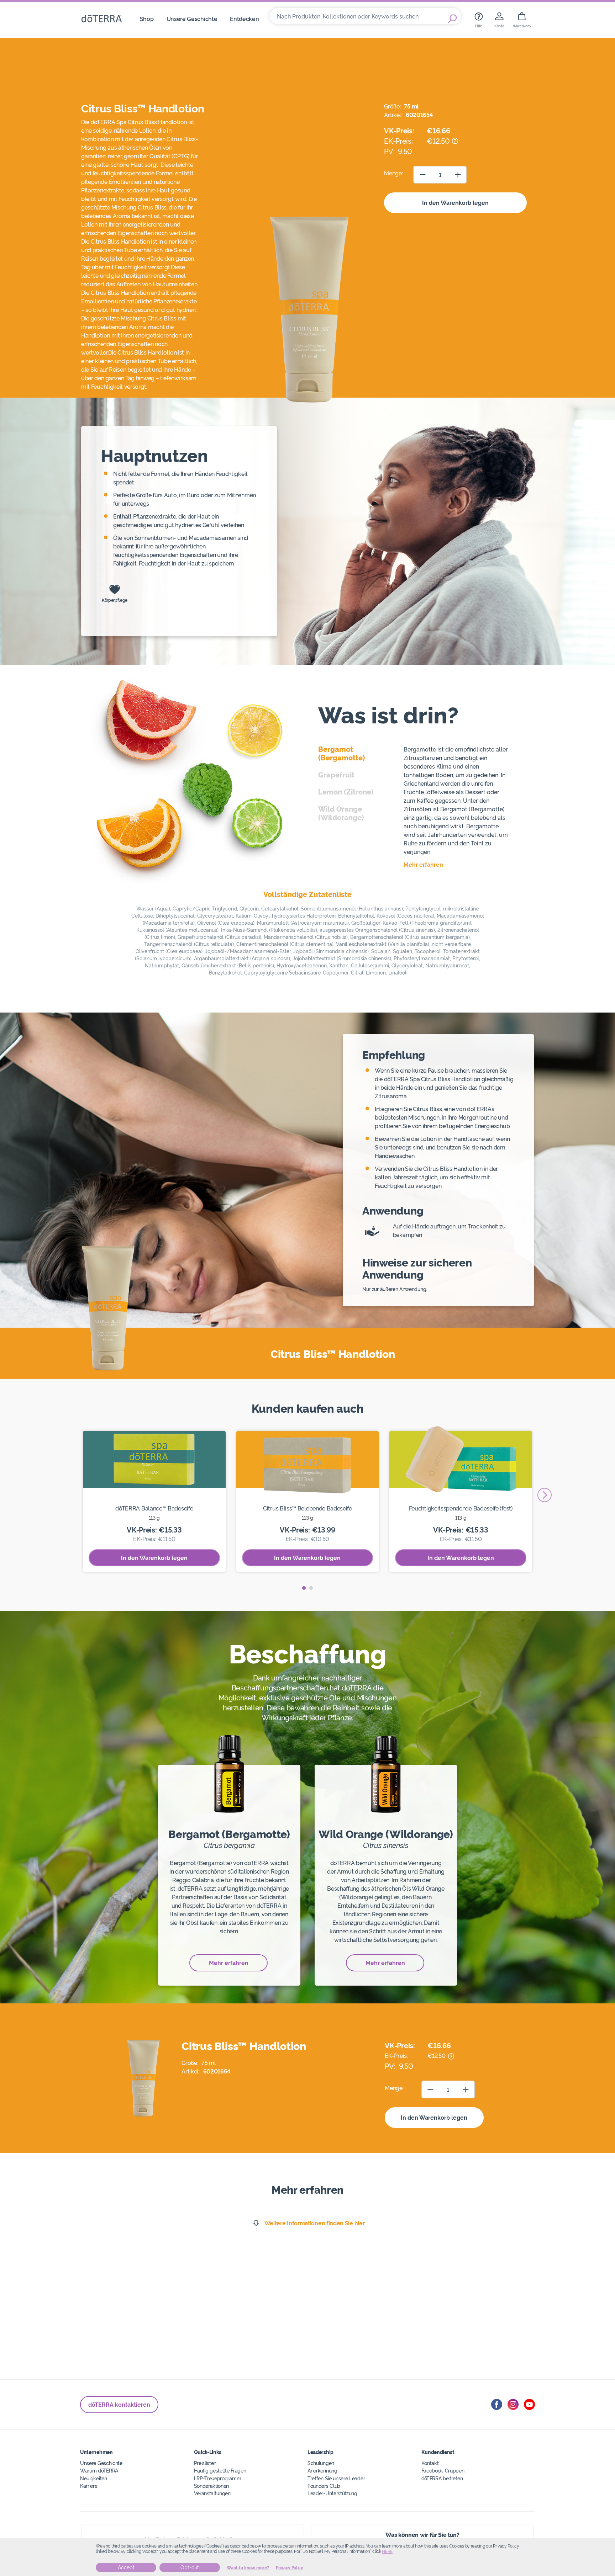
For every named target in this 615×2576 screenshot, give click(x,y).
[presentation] (545, 1495)
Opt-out (190, 2567)
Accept (126, 2567)
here (387, 2551)
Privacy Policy (290, 2568)
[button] (304, 1588)
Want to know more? (248, 2568)
